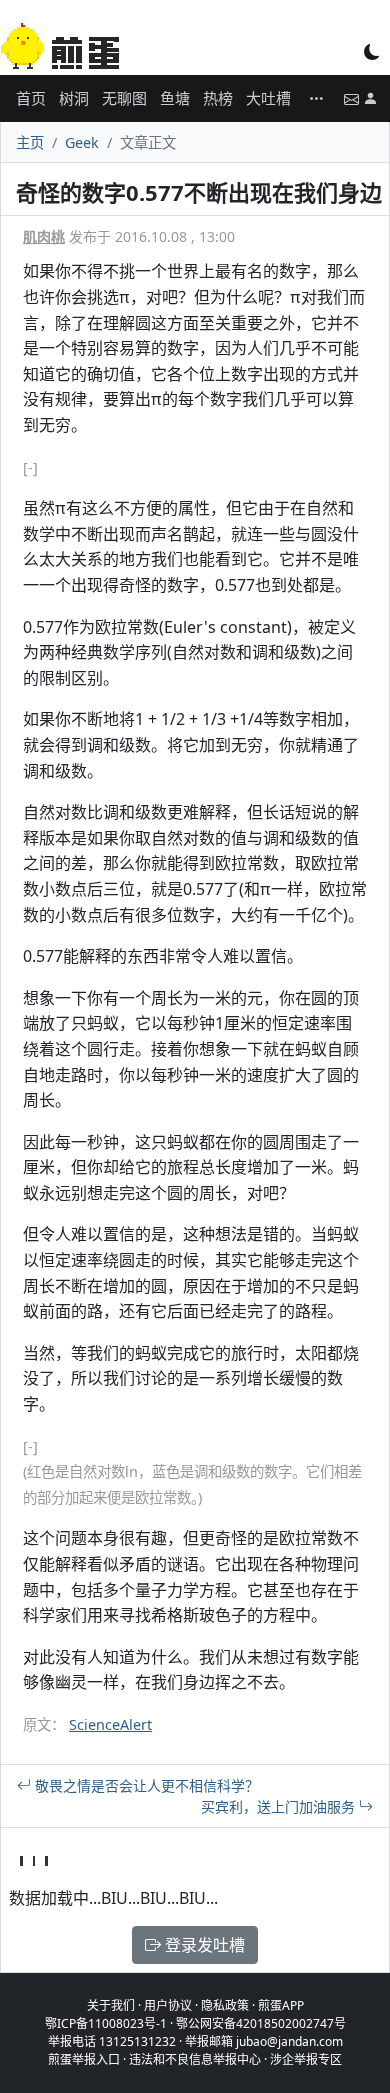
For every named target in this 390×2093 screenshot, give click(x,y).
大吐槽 (268, 98)
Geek (82, 142)
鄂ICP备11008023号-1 (106, 2023)
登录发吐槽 (203, 1945)
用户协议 (168, 2005)
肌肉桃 (44, 236)
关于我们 (111, 2005)
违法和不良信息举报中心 (195, 2059)
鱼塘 (175, 98)
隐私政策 (225, 2005)
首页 (31, 98)
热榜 (218, 98)
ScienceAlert (110, 1724)
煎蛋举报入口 (84, 2059)
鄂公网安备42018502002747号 (261, 2023)
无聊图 (124, 98)
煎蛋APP (281, 2005)
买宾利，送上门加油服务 (280, 1806)
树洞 (74, 98)
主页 (30, 142)
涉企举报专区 (306, 2059)
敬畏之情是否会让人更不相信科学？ (145, 1785)
